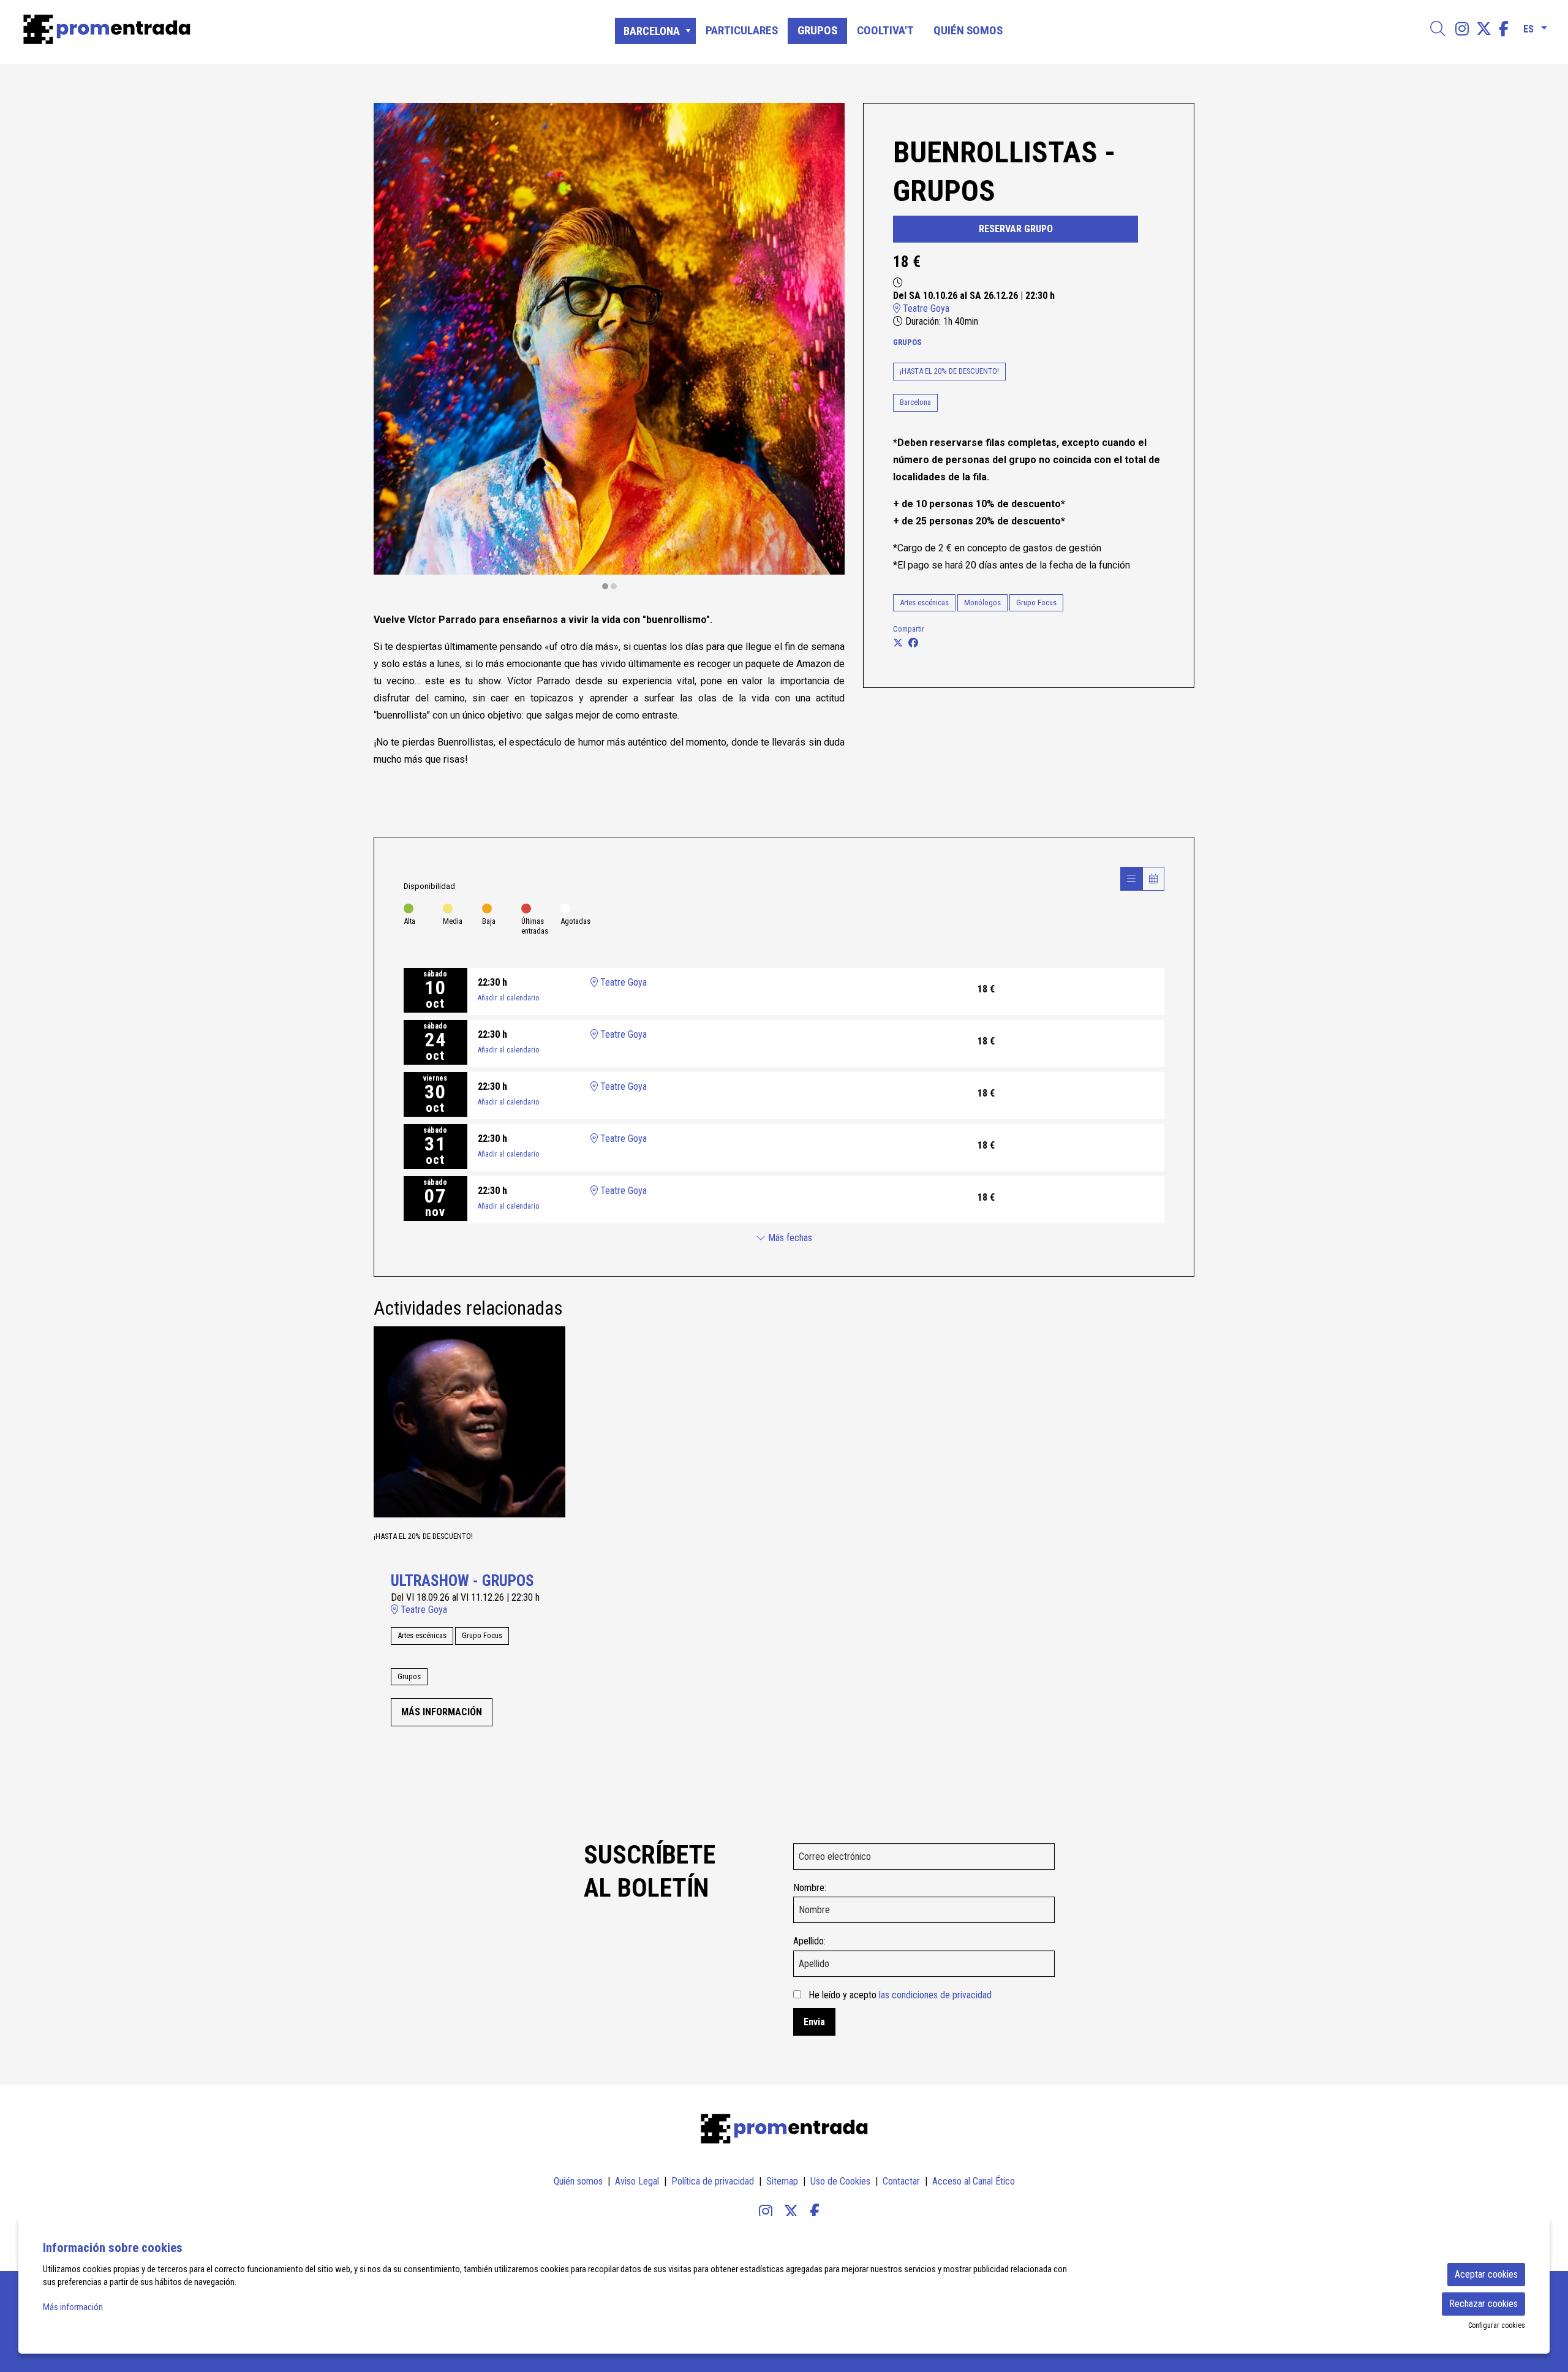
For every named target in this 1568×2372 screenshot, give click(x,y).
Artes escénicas (924, 602)
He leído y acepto (900, 1995)
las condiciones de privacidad (935, 1995)
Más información (73, 2307)
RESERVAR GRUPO (1016, 229)
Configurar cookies (1497, 2325)
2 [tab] (614, 586)
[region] (609, 347)
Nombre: (810, 1888)
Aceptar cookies (1486, 2274)
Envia (814, 2022)
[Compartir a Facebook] (913, 643)
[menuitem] (1462, 29)
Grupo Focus (1036, 602)
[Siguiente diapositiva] (828, 347)
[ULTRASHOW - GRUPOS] (469, 1421)
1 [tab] (605, 586)
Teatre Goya (925, 308)
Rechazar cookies (1483, 2304)
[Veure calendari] (1153, 879)
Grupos (907, 342)
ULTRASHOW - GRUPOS (462, 1581)
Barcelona (915, 402)
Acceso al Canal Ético (974, 2181)
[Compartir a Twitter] (898, 643)
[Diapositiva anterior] (390, 347)
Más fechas (789, 1238)
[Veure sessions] (1131, 879)
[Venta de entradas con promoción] (265, 29)
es (1528, 27)
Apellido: (809, 1941)
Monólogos (982, 602)
